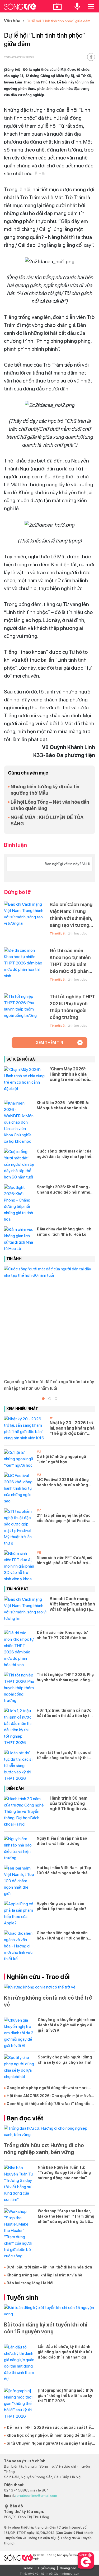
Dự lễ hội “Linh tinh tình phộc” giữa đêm (58, 21)
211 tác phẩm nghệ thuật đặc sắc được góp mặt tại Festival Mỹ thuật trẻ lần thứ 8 (64, 1518)
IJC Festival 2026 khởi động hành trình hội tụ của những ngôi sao (63, 1483)
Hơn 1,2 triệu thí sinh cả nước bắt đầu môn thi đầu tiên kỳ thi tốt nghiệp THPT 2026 (65, 1713)
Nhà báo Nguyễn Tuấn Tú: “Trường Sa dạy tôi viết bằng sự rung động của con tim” (64, 2173)
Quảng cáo (68, 2568)
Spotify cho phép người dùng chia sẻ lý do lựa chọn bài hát (65, 2060)
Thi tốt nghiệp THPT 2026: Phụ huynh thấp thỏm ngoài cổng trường (72, 1007)
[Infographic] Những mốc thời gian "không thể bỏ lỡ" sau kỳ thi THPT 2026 (65, 2396)
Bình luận (15, 845)
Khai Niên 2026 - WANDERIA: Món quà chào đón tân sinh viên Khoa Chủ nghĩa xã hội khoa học (63, 1106)
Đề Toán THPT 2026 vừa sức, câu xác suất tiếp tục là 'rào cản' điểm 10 (50, 2428)
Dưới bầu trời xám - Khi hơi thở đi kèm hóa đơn (49, 2267)
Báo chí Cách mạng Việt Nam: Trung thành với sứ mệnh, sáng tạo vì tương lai (71, 915)
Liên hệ (28, 2568)
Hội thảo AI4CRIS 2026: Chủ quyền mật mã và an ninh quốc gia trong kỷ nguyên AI (49, 2096)
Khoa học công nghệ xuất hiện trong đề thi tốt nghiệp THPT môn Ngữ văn (49, 2436)
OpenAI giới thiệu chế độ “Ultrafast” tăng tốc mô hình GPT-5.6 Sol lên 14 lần (49, 2104)
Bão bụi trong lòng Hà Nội (30, 2283)
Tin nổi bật (58, 933)
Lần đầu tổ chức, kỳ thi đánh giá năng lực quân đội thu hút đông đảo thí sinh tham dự (65, 2352)
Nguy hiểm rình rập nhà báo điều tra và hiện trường (62, 1841)
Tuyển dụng (46, 2568)
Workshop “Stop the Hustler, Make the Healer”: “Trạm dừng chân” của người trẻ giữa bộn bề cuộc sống (66, 2217)
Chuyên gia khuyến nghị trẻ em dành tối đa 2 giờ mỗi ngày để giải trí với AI (66, 2025)
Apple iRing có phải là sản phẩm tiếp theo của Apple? (62, 1906)
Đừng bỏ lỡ (17, 892)
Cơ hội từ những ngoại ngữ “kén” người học (62, 1459)
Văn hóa (12, 21)
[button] (43, 1399)
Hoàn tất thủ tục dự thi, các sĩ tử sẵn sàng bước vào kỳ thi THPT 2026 (64, 1755)
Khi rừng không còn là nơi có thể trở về (48, 2001)
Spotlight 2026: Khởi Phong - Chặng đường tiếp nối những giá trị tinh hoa (64, 1190)
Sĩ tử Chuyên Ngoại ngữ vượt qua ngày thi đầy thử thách (49, 2444)
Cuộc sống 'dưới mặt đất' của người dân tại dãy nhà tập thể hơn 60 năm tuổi (64, 1154)
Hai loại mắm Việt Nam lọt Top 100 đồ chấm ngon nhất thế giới (64, 1871)
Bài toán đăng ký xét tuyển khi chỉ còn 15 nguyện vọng (46, 2328)
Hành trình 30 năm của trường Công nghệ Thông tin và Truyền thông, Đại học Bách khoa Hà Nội (72, 1804)
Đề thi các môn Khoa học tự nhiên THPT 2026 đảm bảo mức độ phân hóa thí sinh (70, 961)
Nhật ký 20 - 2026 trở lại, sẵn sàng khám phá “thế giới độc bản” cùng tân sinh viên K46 (72, 1428)
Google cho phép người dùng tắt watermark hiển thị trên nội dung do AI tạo (47, 2088)
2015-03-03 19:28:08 (19, 57)
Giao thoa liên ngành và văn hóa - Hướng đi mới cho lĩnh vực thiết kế (62, 1936)
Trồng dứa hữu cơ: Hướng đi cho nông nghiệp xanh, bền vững (44, 2149)
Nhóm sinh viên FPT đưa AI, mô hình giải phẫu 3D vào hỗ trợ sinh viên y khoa (65, 1560)
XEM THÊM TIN (49, 1043)
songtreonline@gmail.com (36, 2495)
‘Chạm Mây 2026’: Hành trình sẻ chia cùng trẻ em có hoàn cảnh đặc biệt (71, 1074)
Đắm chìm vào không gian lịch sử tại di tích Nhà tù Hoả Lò (64, 1232)
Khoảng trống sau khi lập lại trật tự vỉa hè (44, 2275)
